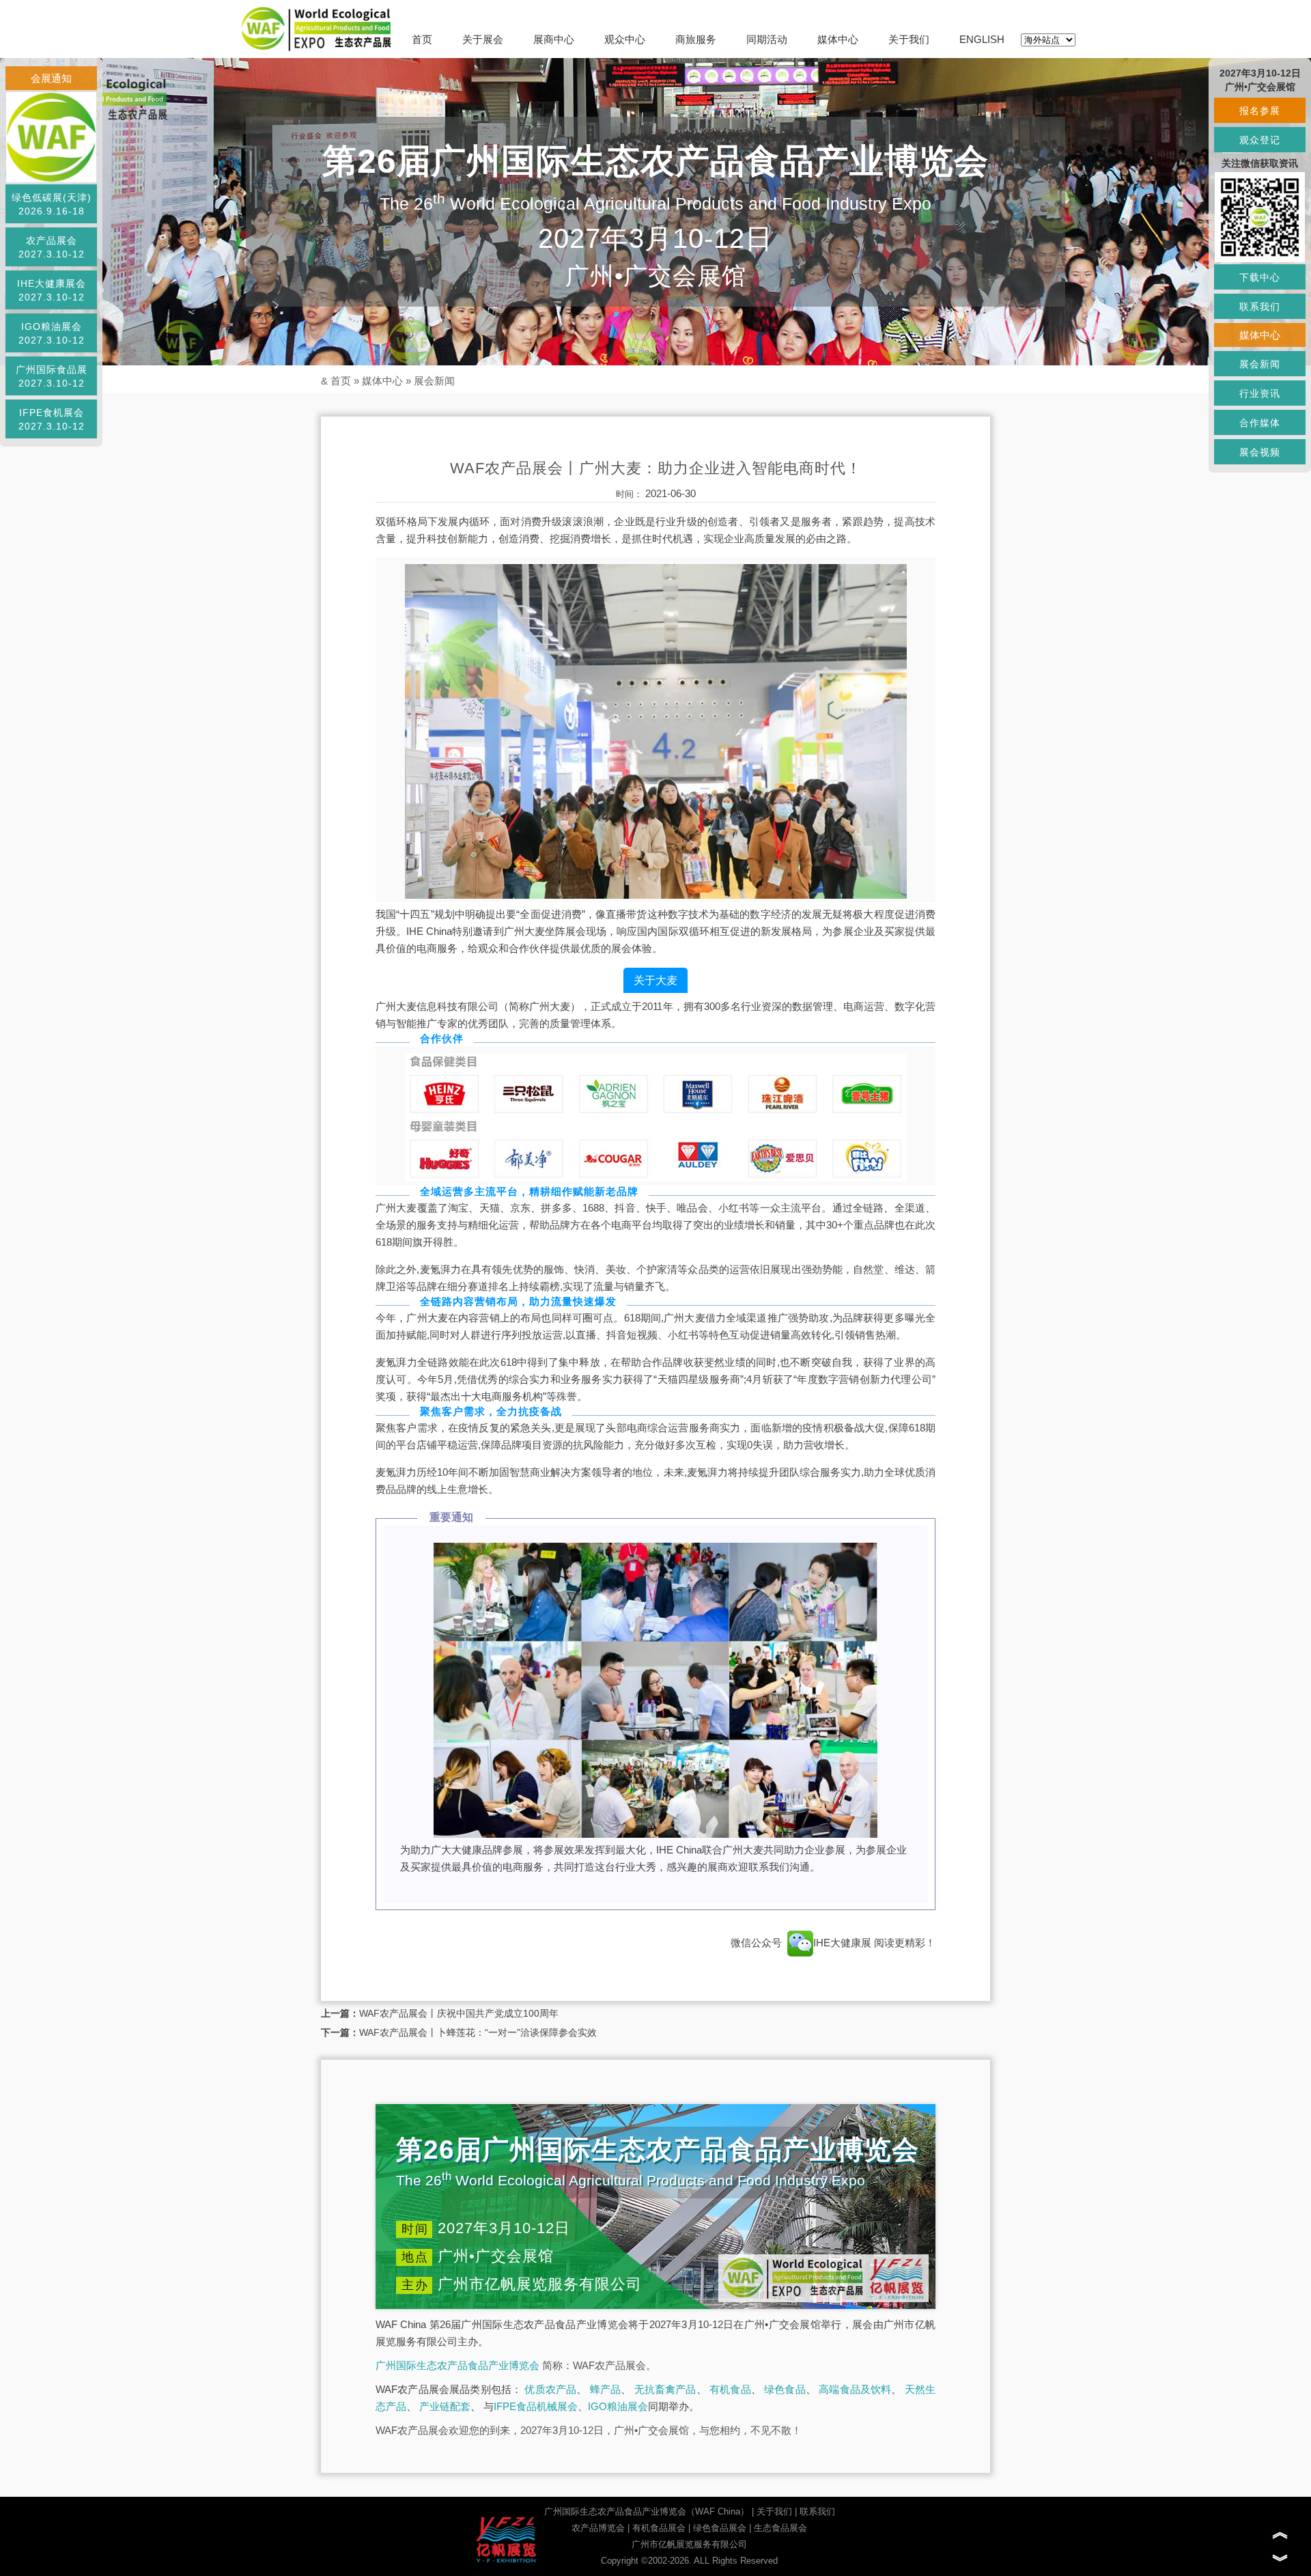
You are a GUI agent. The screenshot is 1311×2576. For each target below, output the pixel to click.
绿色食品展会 (720, 2528)
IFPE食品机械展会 (536, 2406)
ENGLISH (982, 39)
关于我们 (909, 39)
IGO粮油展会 (618, 2406)
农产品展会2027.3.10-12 (52, 247)
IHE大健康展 (844, 1943)
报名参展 (1260, 111)
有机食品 (730, 2389)
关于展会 (483, 39)
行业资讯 (1260, 393)
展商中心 (554, 39)
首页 (422, 39)
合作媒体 (1260, 423)
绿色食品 (785, 2389)
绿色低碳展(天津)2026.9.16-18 (52, 204)
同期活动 (767, 39)
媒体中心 (838, 39)
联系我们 (817, 2511)
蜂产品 (606, 2389)
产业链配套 (445, 2406)
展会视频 (1260, 452)
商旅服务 (696, 39)
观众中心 (625, 39)
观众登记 (1260, 140)
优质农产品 (550, 2389)
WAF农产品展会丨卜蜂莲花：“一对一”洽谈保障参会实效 (478, 2032)
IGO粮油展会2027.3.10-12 (52, 333)
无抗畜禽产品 (665, 2389)
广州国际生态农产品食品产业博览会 (457, 2365)
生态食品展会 (780, 2528)
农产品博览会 (598, 2528)
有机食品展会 (659, 2528)
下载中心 (1260, 277)
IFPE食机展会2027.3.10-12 (52, 419)
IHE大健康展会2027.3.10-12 (52, 290)
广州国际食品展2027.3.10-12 (52, 376)
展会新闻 (434, 381)
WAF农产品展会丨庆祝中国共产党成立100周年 (459, 2013)
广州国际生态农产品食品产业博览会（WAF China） (647, 2511)
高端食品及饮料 (855, 2389)
